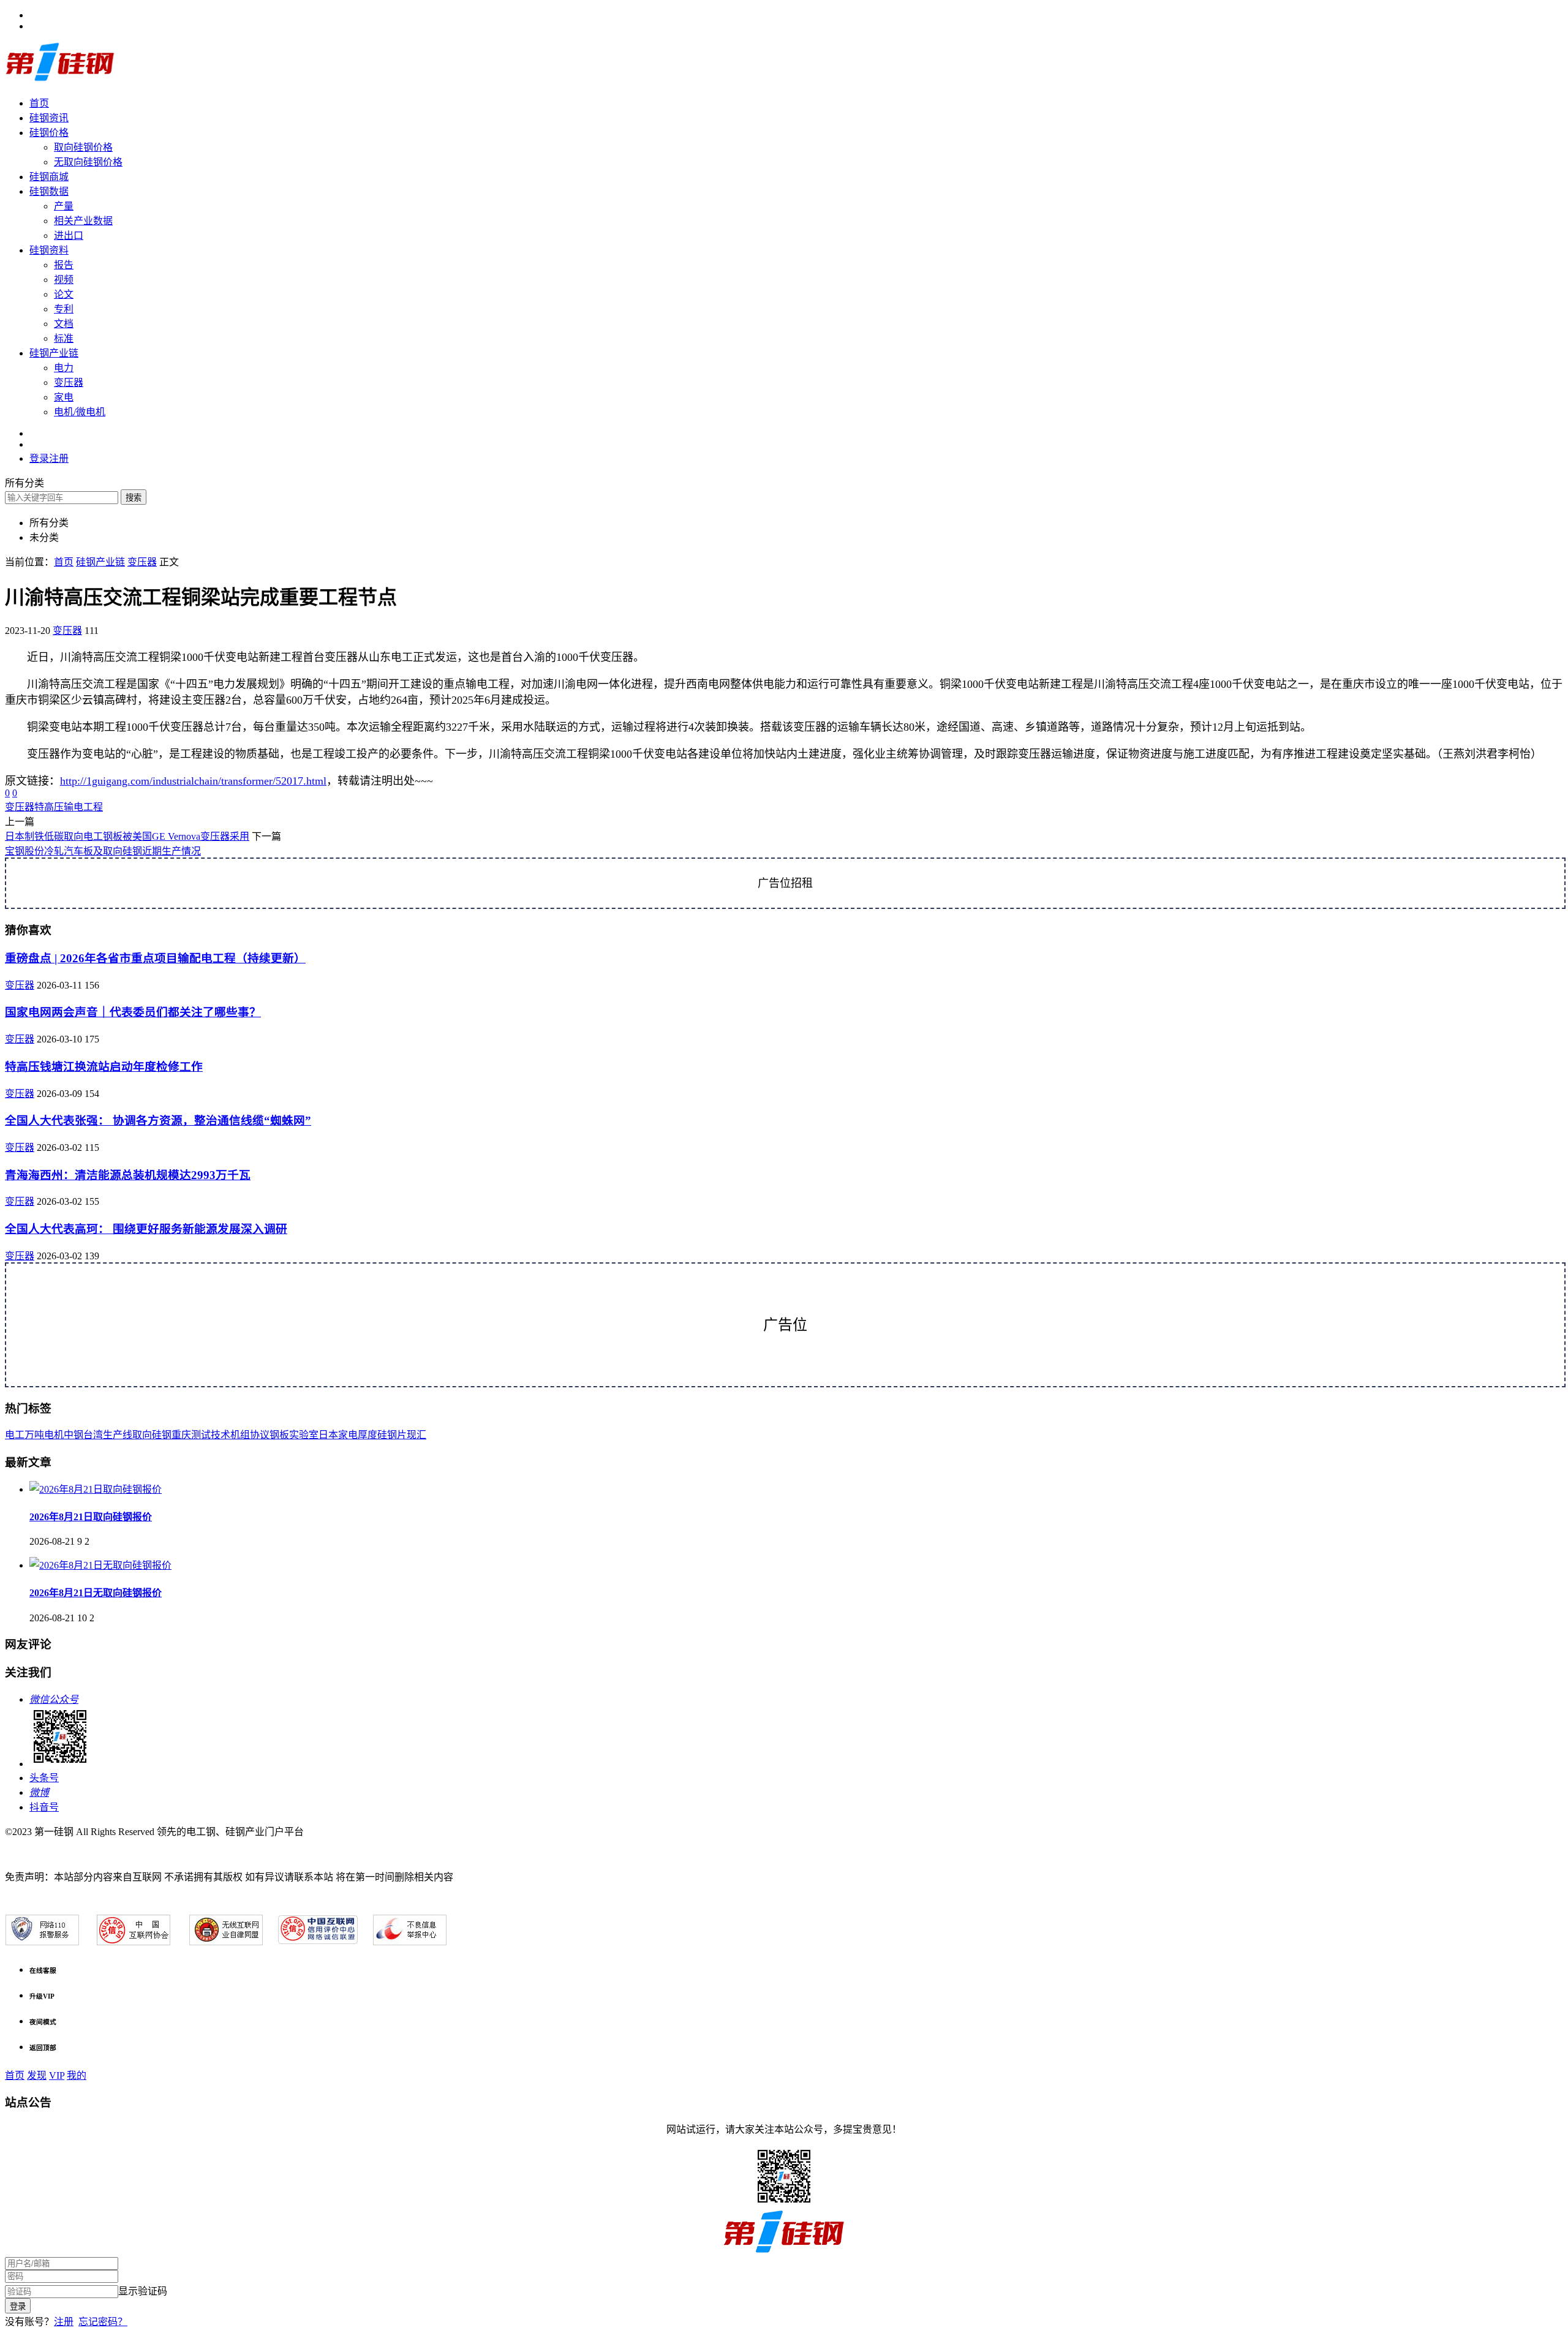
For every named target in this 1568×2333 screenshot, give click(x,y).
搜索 (134, 498)
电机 (54, 1435)
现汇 (417, 1435)
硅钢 (162, 1435)
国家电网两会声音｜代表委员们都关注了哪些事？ (133, 1012)
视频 (64, 280)
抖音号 (44, 1807)
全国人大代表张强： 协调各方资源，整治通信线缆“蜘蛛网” (158, 1121)
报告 (64, 265)
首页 (39, 103)
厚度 (367, 1435)
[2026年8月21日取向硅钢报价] (96, 1489)
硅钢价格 (49, 133)
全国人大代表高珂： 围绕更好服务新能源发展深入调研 (146, 1229)
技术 (221, 1435)
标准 (64, 338)
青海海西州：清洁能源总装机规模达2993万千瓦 (128, 1175)
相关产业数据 (83, 221)
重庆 (181, 1435)
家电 (64, 397)
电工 (15, 1435)
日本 (328, 1435)
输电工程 (83, 807)
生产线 (118, 1435)
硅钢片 (392, 1435)
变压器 (69, 383)
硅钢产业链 (54, 353)
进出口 (69, 236)
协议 (260, 1435)
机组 (240, 1435)
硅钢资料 (49, 250)
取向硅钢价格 (83, 147)
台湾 (93, 1435)
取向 (142, 1435)
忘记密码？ (103, 2322)
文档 (64, 324)
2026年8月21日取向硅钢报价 (91, 1517)
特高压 (49, 807)
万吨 (34, 1435)
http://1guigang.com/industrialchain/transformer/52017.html (193, 781)
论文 (64, 294)
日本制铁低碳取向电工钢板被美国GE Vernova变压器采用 (127, 836)
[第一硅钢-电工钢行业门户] (60, 79)
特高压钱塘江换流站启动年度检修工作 (104, 1067)
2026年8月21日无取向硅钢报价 (96, 1593)
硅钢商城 (49, 177)
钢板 (279, 1435)
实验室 (304, 1435)
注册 (64, 2322)
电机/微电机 (80, 412)
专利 (64, 309)
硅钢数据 (49, 191)
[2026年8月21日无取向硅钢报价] (100, 1565)
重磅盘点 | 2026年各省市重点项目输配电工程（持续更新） (155, 958)
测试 (201, 1435)
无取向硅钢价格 (88, 162)
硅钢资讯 (49, 118)
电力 (64, 368)
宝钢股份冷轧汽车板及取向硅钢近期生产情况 (103, 851)
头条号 (44, 1778)
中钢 (73, 1435)
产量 (64, 206)
